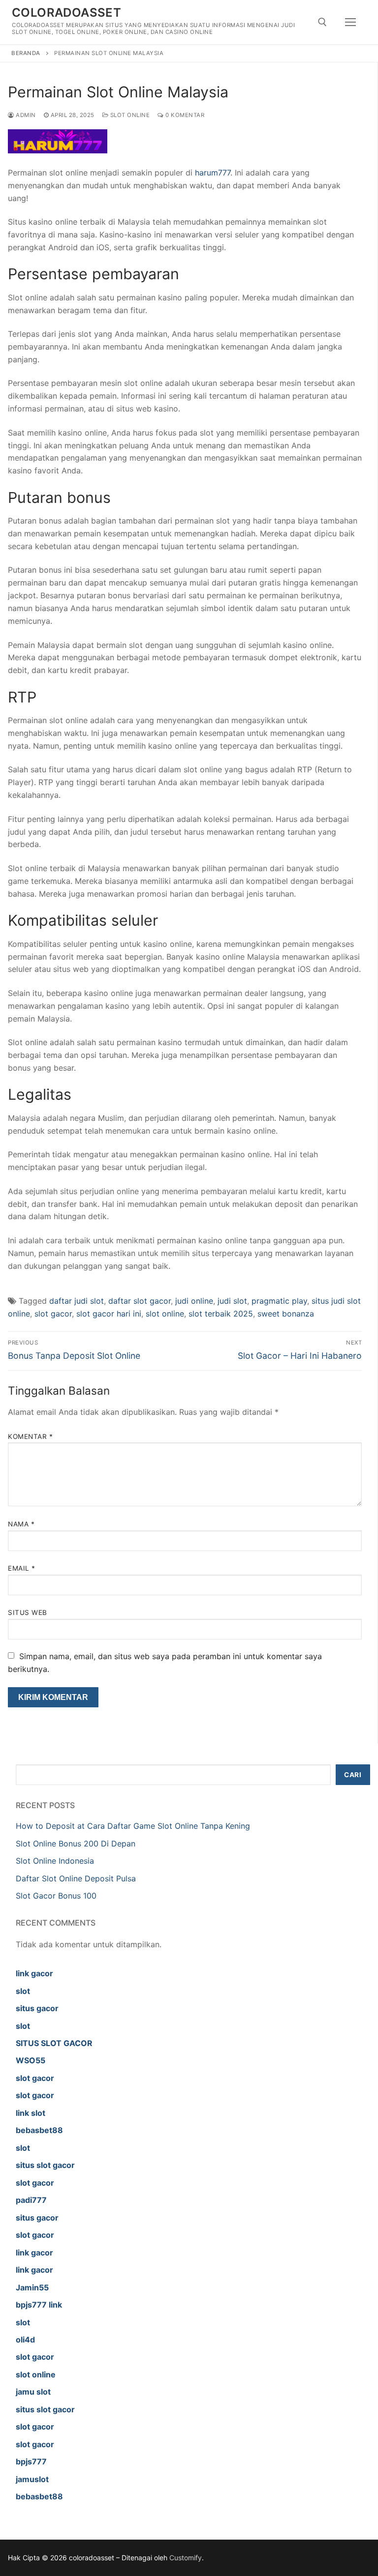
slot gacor (53, 1314)
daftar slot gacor (140, 1301)
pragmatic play (279, 1301)
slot (23, 1991)
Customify (186, 2558)
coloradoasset (66, 13)
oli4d (25, 2340)
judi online (194, 1301)
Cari (353, 1775)
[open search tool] (322, 22)
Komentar (30, 1436)
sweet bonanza (286, 1314)
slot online (165, 1314)
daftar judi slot (77, 1301)
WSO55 (31, 2060)
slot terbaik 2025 (221, 1314)
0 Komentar (184, 115)
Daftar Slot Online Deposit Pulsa (76, 1878)
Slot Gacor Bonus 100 (56, 1896)
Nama (21, 1524)
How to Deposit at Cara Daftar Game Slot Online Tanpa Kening (133, 1826)
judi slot (232, 1301)
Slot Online (129, 115)
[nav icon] (350, 22)
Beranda (26, 53)
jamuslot (32, 2479)
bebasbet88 (39, 2130)
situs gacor (37, 2008)
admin (25, 115)
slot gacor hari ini (109, 1314)
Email (22, 1568)
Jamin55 (32, 2287)
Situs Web (28, 1612)
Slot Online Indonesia (55, 1861)
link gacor (34, 1973)
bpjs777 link (39, 2305)
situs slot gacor (45, 2165)
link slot (31, 2113)
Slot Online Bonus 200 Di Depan (76, 1844)
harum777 (213, 173)
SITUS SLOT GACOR (54, 2043)
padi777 (31, 2200)
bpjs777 (31, 2461)
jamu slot (33, 2392)
